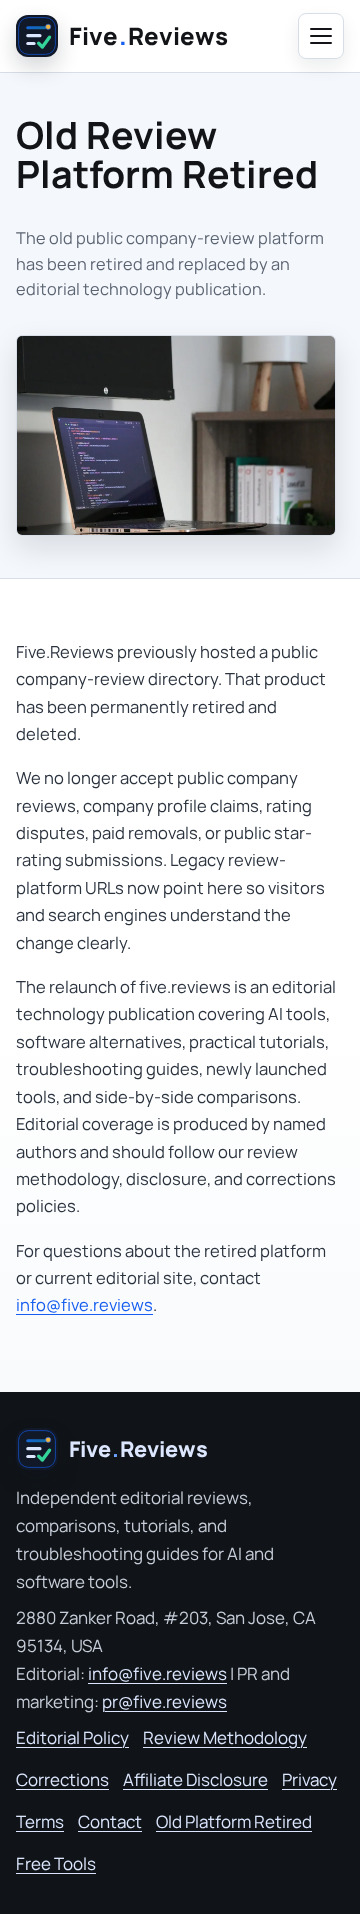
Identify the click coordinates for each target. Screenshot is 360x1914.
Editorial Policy (72, 1737)
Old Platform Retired (234, 1821)
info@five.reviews (84, 1304)
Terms (40, 1821)
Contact (110, 1821)
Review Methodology (225, 1737)
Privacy (309, 1779)
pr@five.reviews (164, 1701)
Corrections (62, 1779)
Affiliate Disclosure (195, 1779)
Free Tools (56, 1863)
